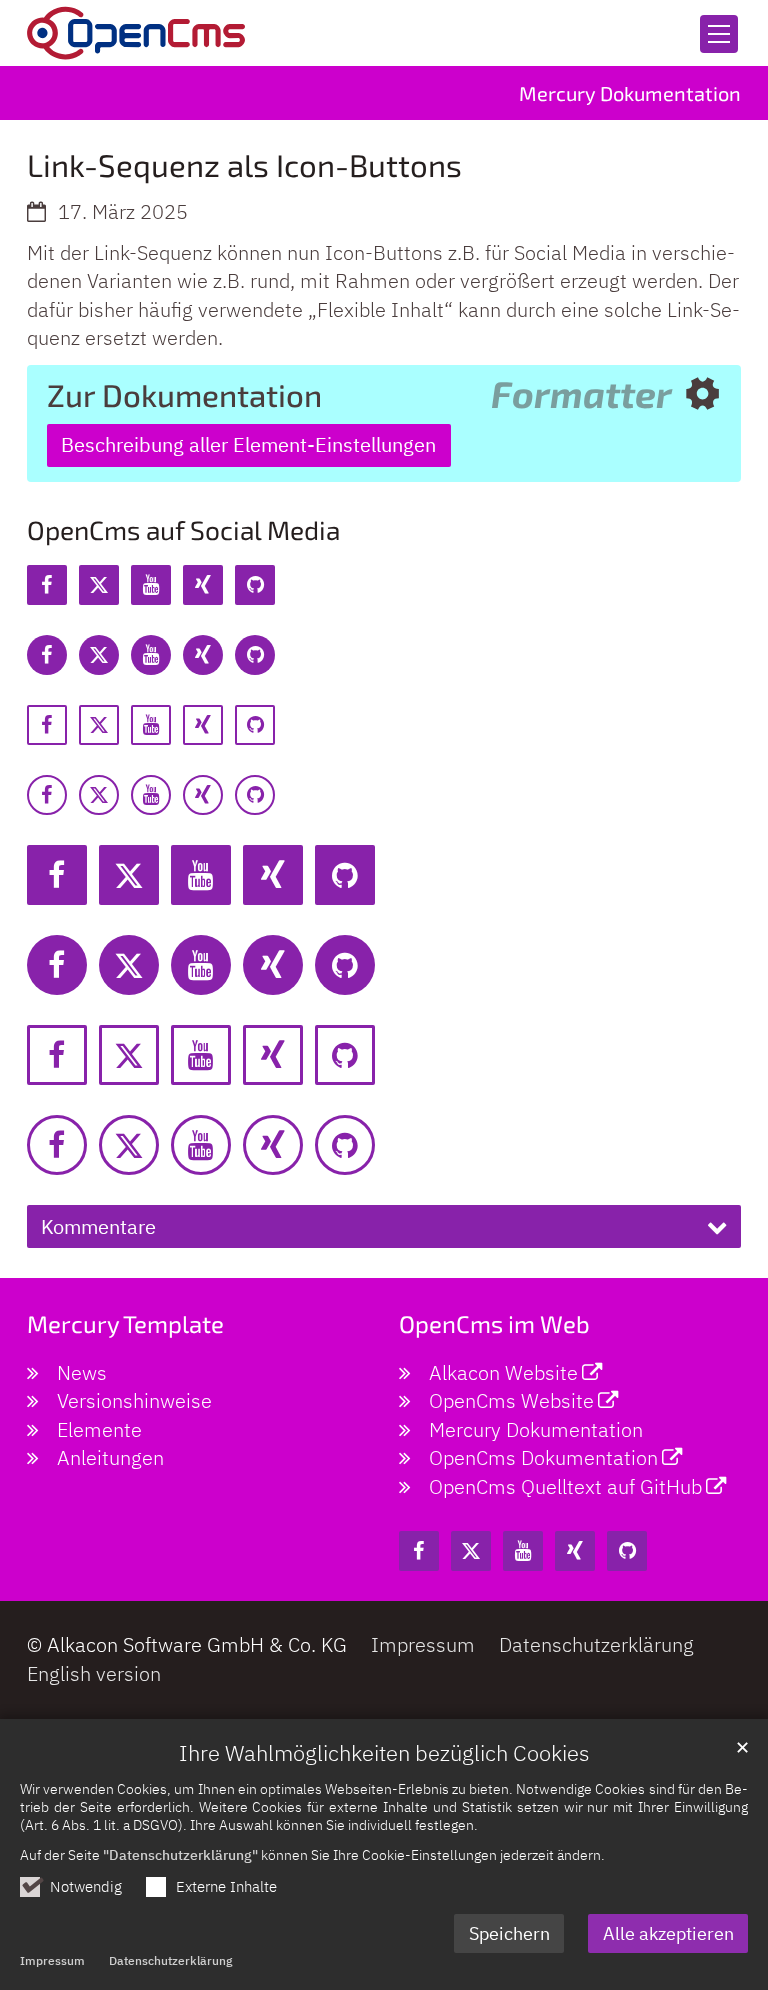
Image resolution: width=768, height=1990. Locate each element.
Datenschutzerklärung (170, 1960)
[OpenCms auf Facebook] (47, 585)
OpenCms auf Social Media (183, 529)
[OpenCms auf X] (99, 585)
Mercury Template (125, 1323)
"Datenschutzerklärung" (180, 1854)
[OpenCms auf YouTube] (151, 585)
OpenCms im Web (494, 1323)
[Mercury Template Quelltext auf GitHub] (255, 585)
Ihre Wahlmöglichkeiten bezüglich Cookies (384, 1753)
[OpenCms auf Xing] (203, 585)
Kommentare (98, 1226)
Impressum (52, 1960)
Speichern (509, 1933)
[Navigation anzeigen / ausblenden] (719, 34)
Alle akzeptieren (668, 1933)
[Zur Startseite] (136, 33)
